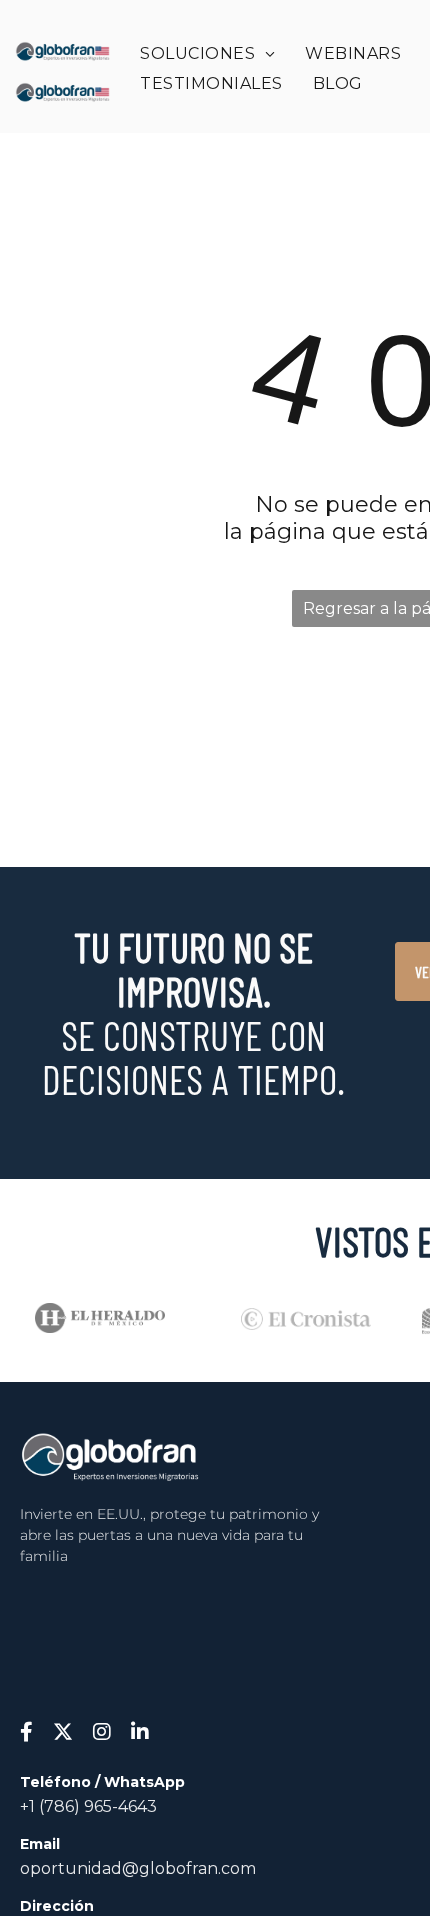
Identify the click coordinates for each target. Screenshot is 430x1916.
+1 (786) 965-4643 (88, 1806)
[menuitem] (207, 53)
